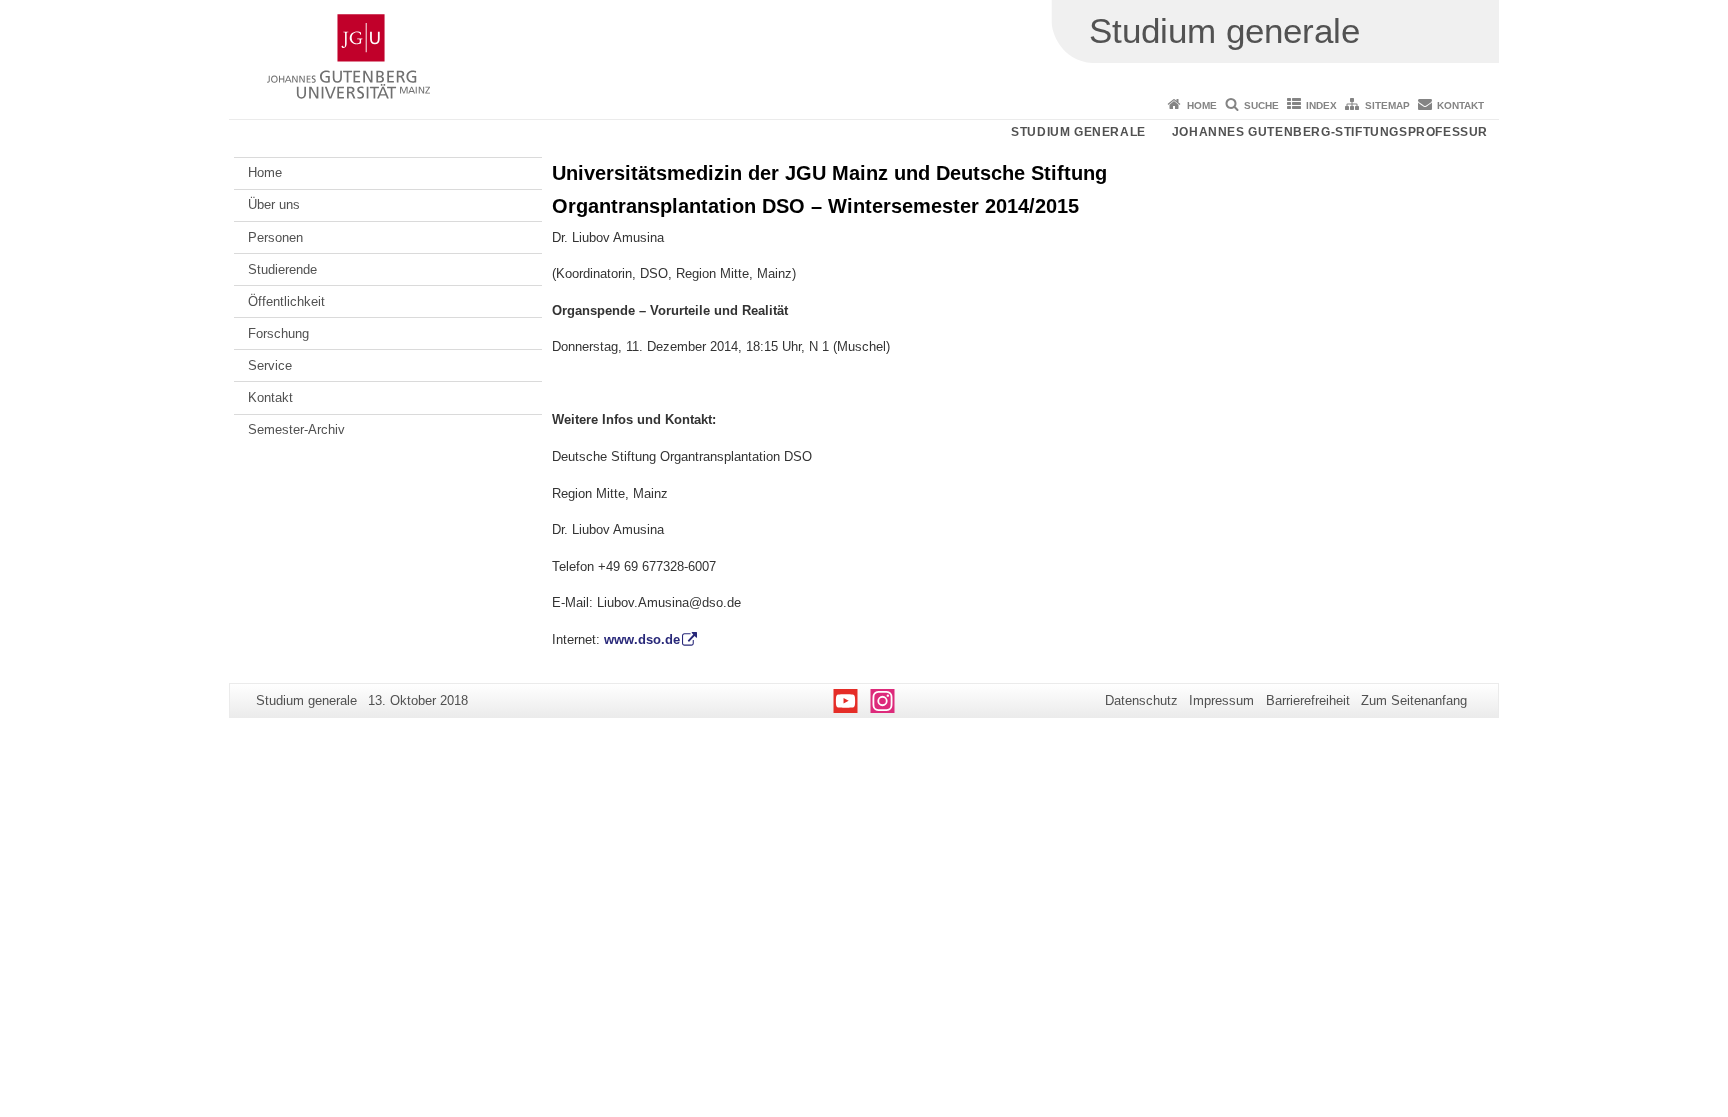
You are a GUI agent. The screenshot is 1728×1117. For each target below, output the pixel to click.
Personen (275, 237)
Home (1202, 105)
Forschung (278, 333)
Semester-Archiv (296, 429)
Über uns (274, 204)
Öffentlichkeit (286, 301)
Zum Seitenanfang (1414, 700)
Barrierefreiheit (1308, 700)
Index (1321, 105)
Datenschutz (1141, 700)
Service (270, 365)
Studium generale (1078, 132)
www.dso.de (642, 639)
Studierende (282, 269)
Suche (1261, 105)
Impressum (1221, 700)
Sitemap (1387, 105)
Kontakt (1460, 105)
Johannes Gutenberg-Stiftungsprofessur (1330, 132)
